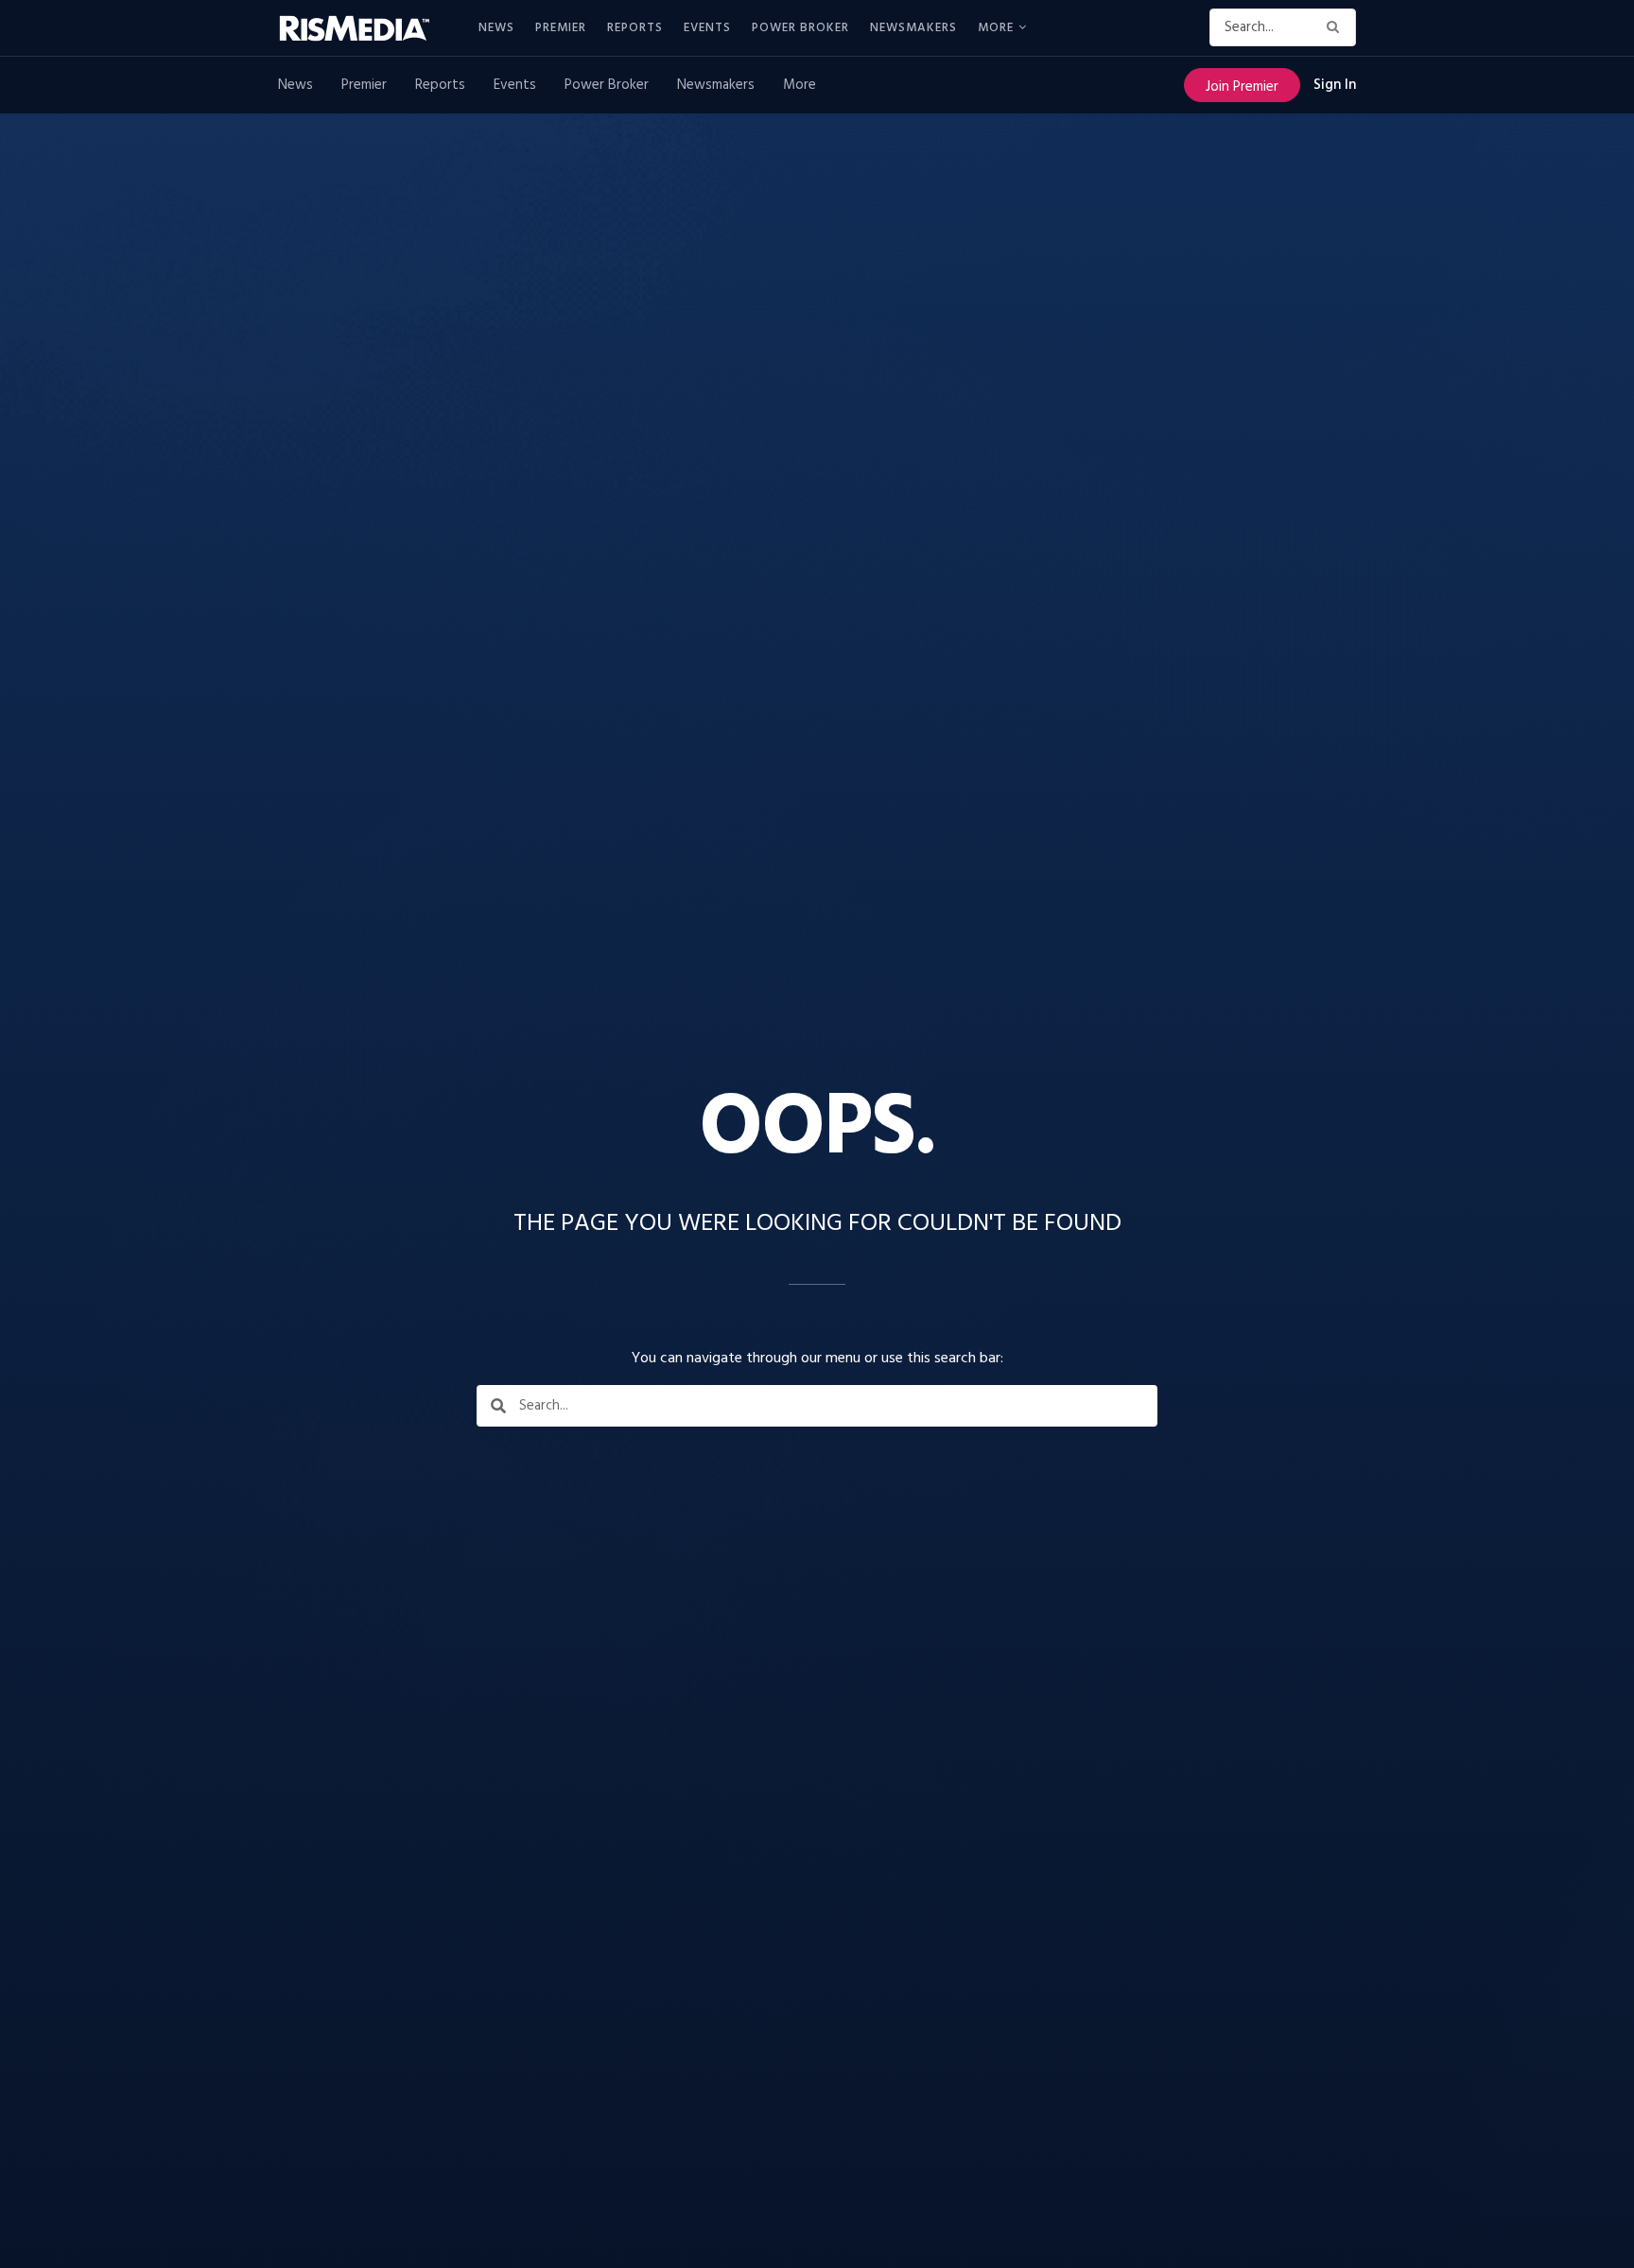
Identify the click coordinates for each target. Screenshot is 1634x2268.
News (496, 28)
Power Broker (800, 28)
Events (707, 28)
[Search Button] (1337, 27)
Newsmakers (913, 28)
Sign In (1335, 85)
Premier (561, 28)
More (996, 28)
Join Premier (1242, 87)
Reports (635, 28)
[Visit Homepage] (365, 28)
